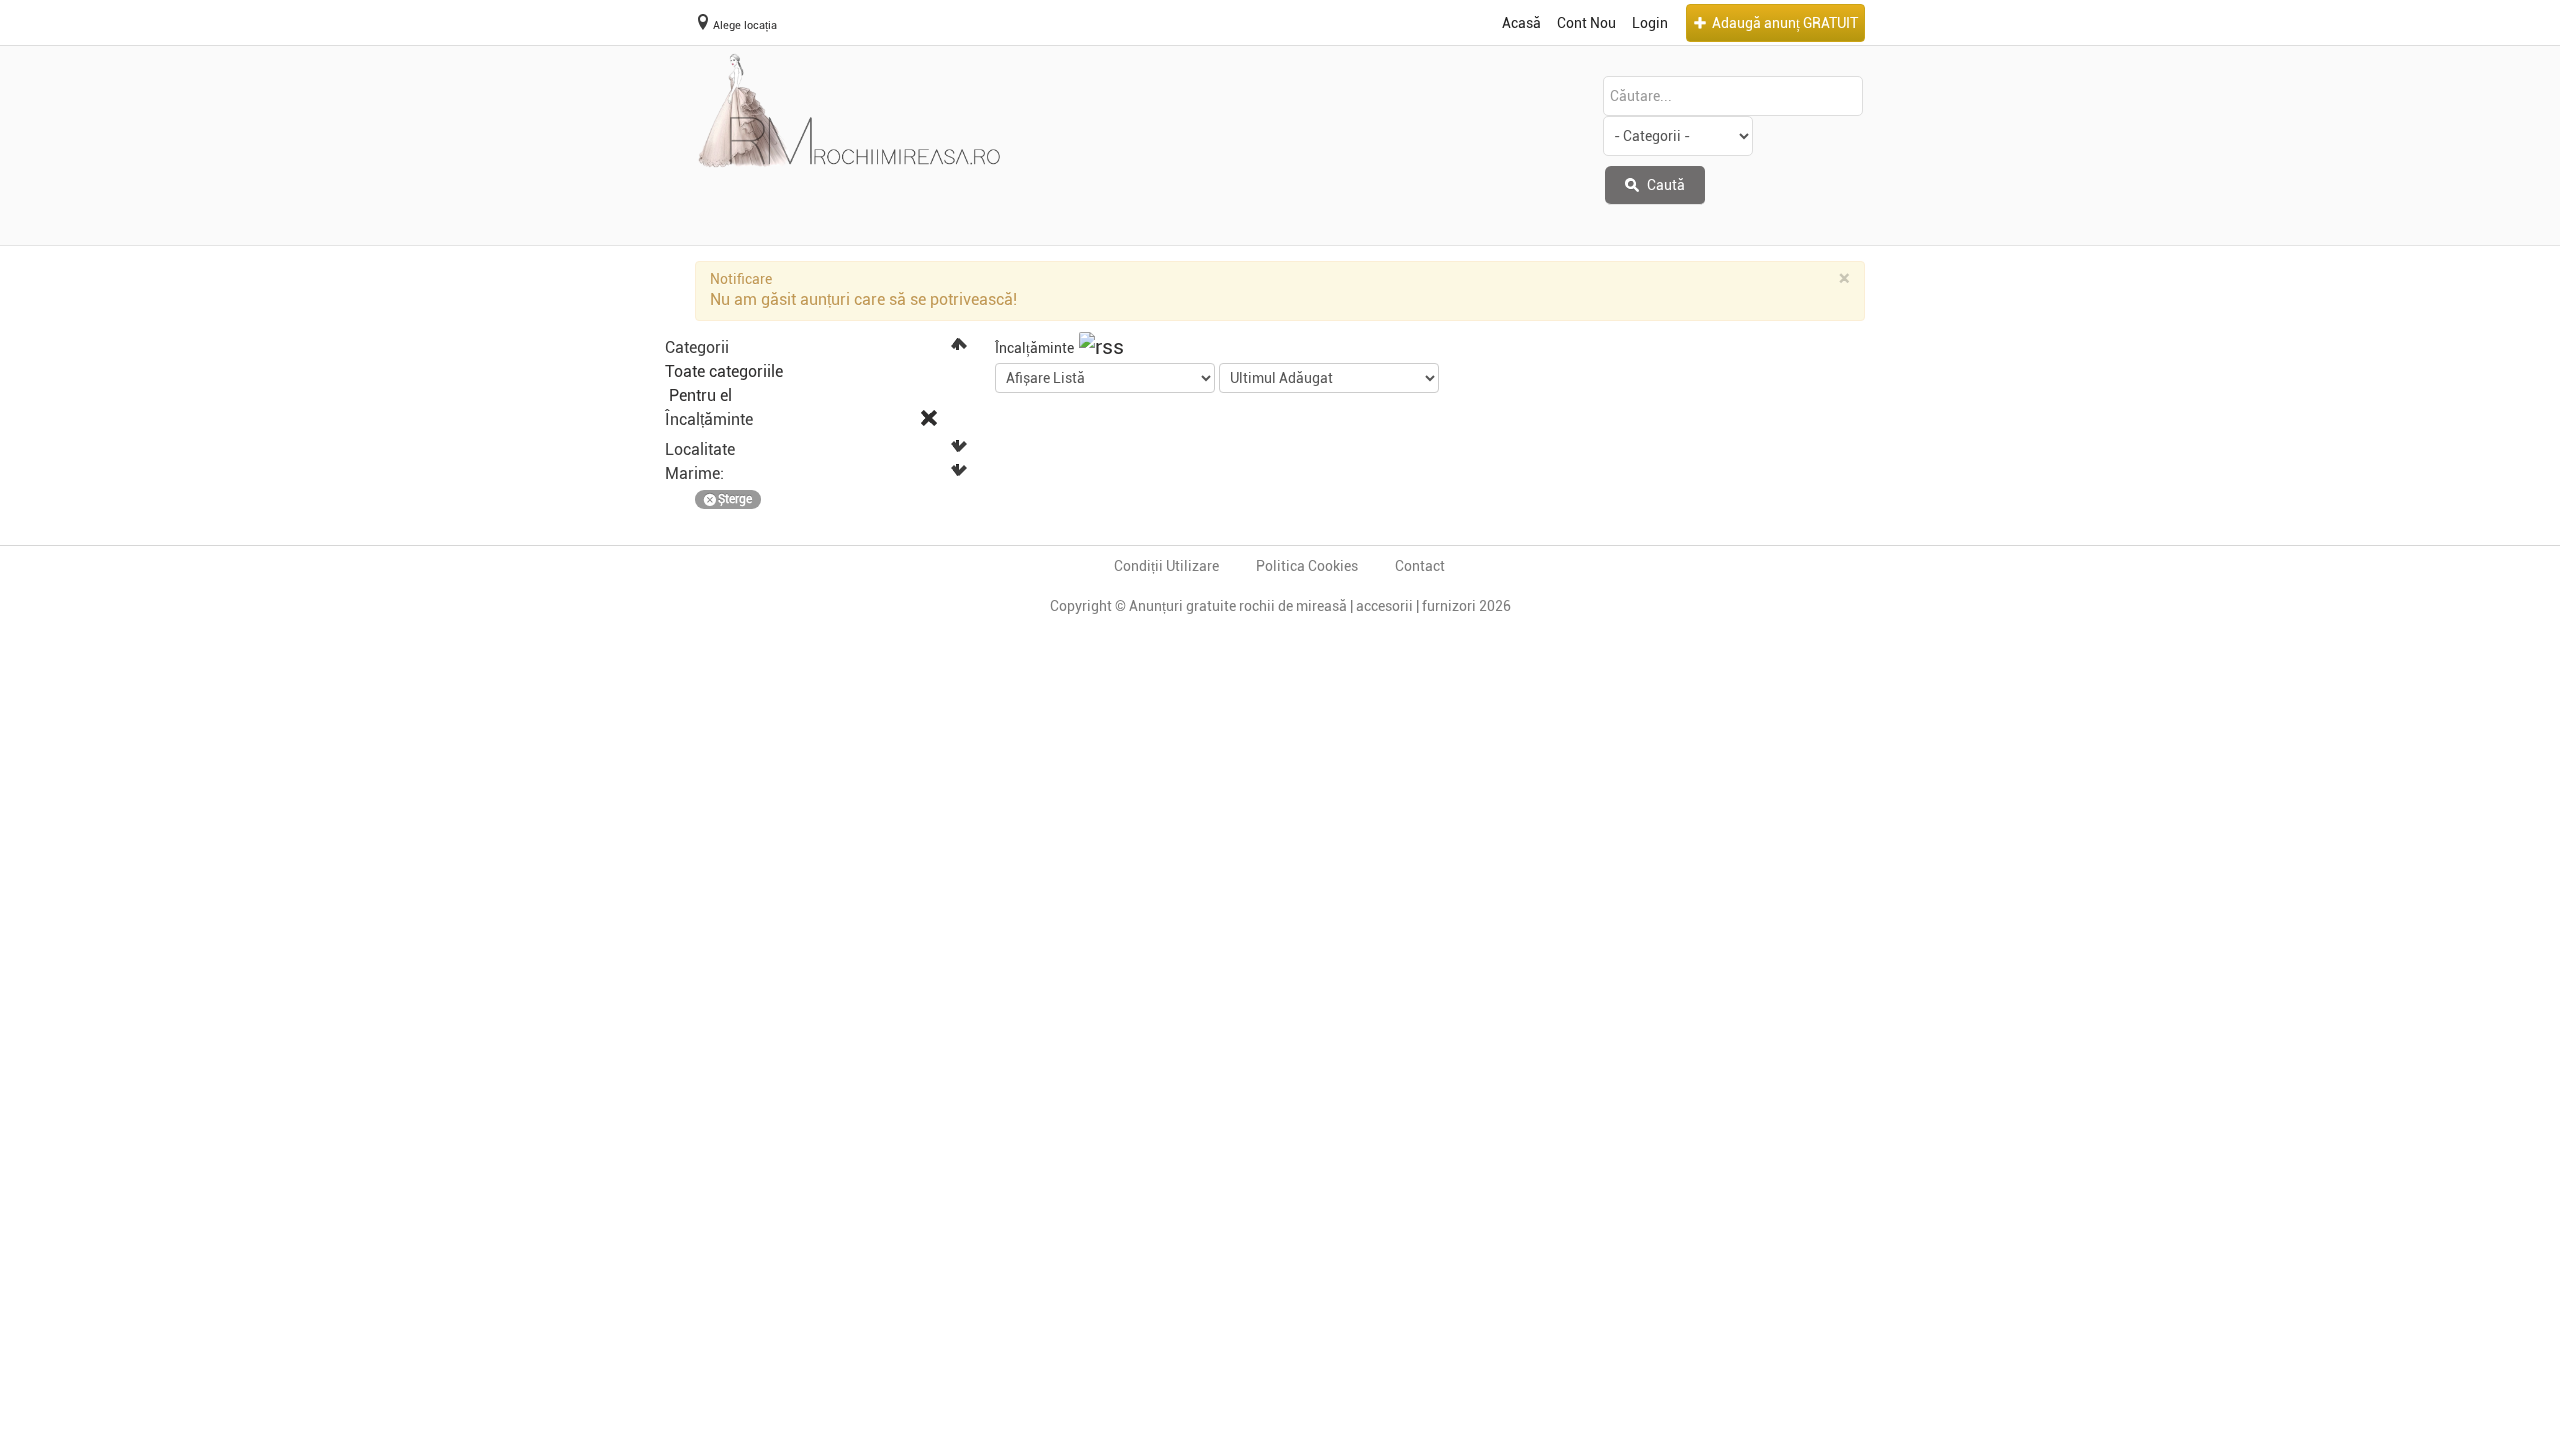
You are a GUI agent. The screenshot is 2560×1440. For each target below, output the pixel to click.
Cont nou (1586, 23)
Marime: (694, 473)
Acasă (1521, 23)
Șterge (735, 499)
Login (1650, 23)
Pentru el (698, 395)
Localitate (700, 449)
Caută (1664, 185)
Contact (1420, 566)
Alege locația (745, 25)
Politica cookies (1307, 566)
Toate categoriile (724, 371)
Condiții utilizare (1166, 566)
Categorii (697, 347)
